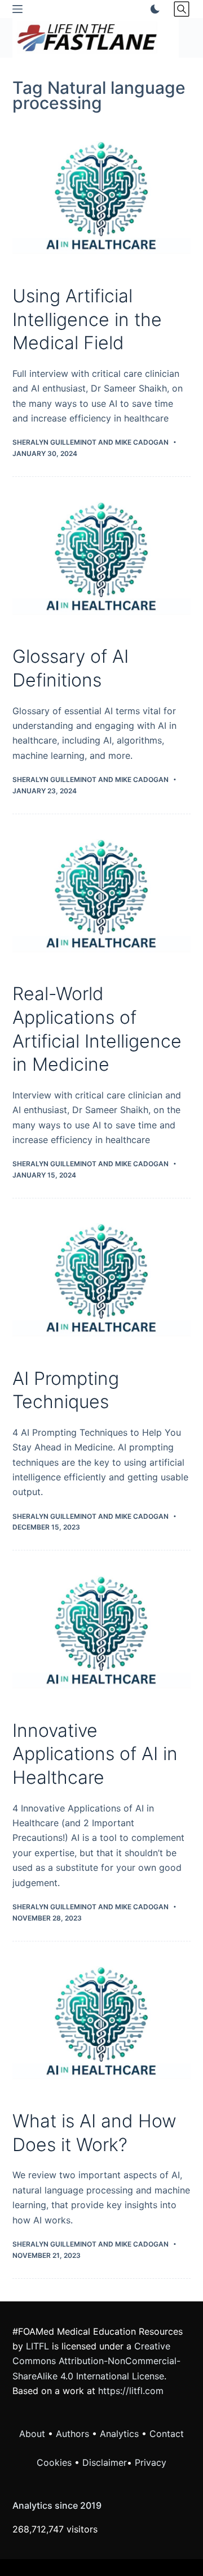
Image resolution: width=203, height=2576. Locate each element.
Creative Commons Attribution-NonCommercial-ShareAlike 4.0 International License (96, 2361)
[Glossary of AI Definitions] (102, 561)
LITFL (37, 2346)
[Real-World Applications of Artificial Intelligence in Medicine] (102, 898)
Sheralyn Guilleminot (54, 442)
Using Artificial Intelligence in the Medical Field (87, 319)
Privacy (151, 2462)
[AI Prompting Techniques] (102, 1283)
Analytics (119, 2434)
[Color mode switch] (153, 9)
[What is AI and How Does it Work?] (102, 2026)
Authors (72, 2434)
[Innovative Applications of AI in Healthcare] (102, 1635)
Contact (167, 2434)
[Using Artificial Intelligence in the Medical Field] (102, 200)
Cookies (56, 2462)
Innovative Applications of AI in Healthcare (95, 1754)
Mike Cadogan (142, 442)
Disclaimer (105, 2462)
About (32, 2434)
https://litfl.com (131, 2391)
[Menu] (17, 9)
